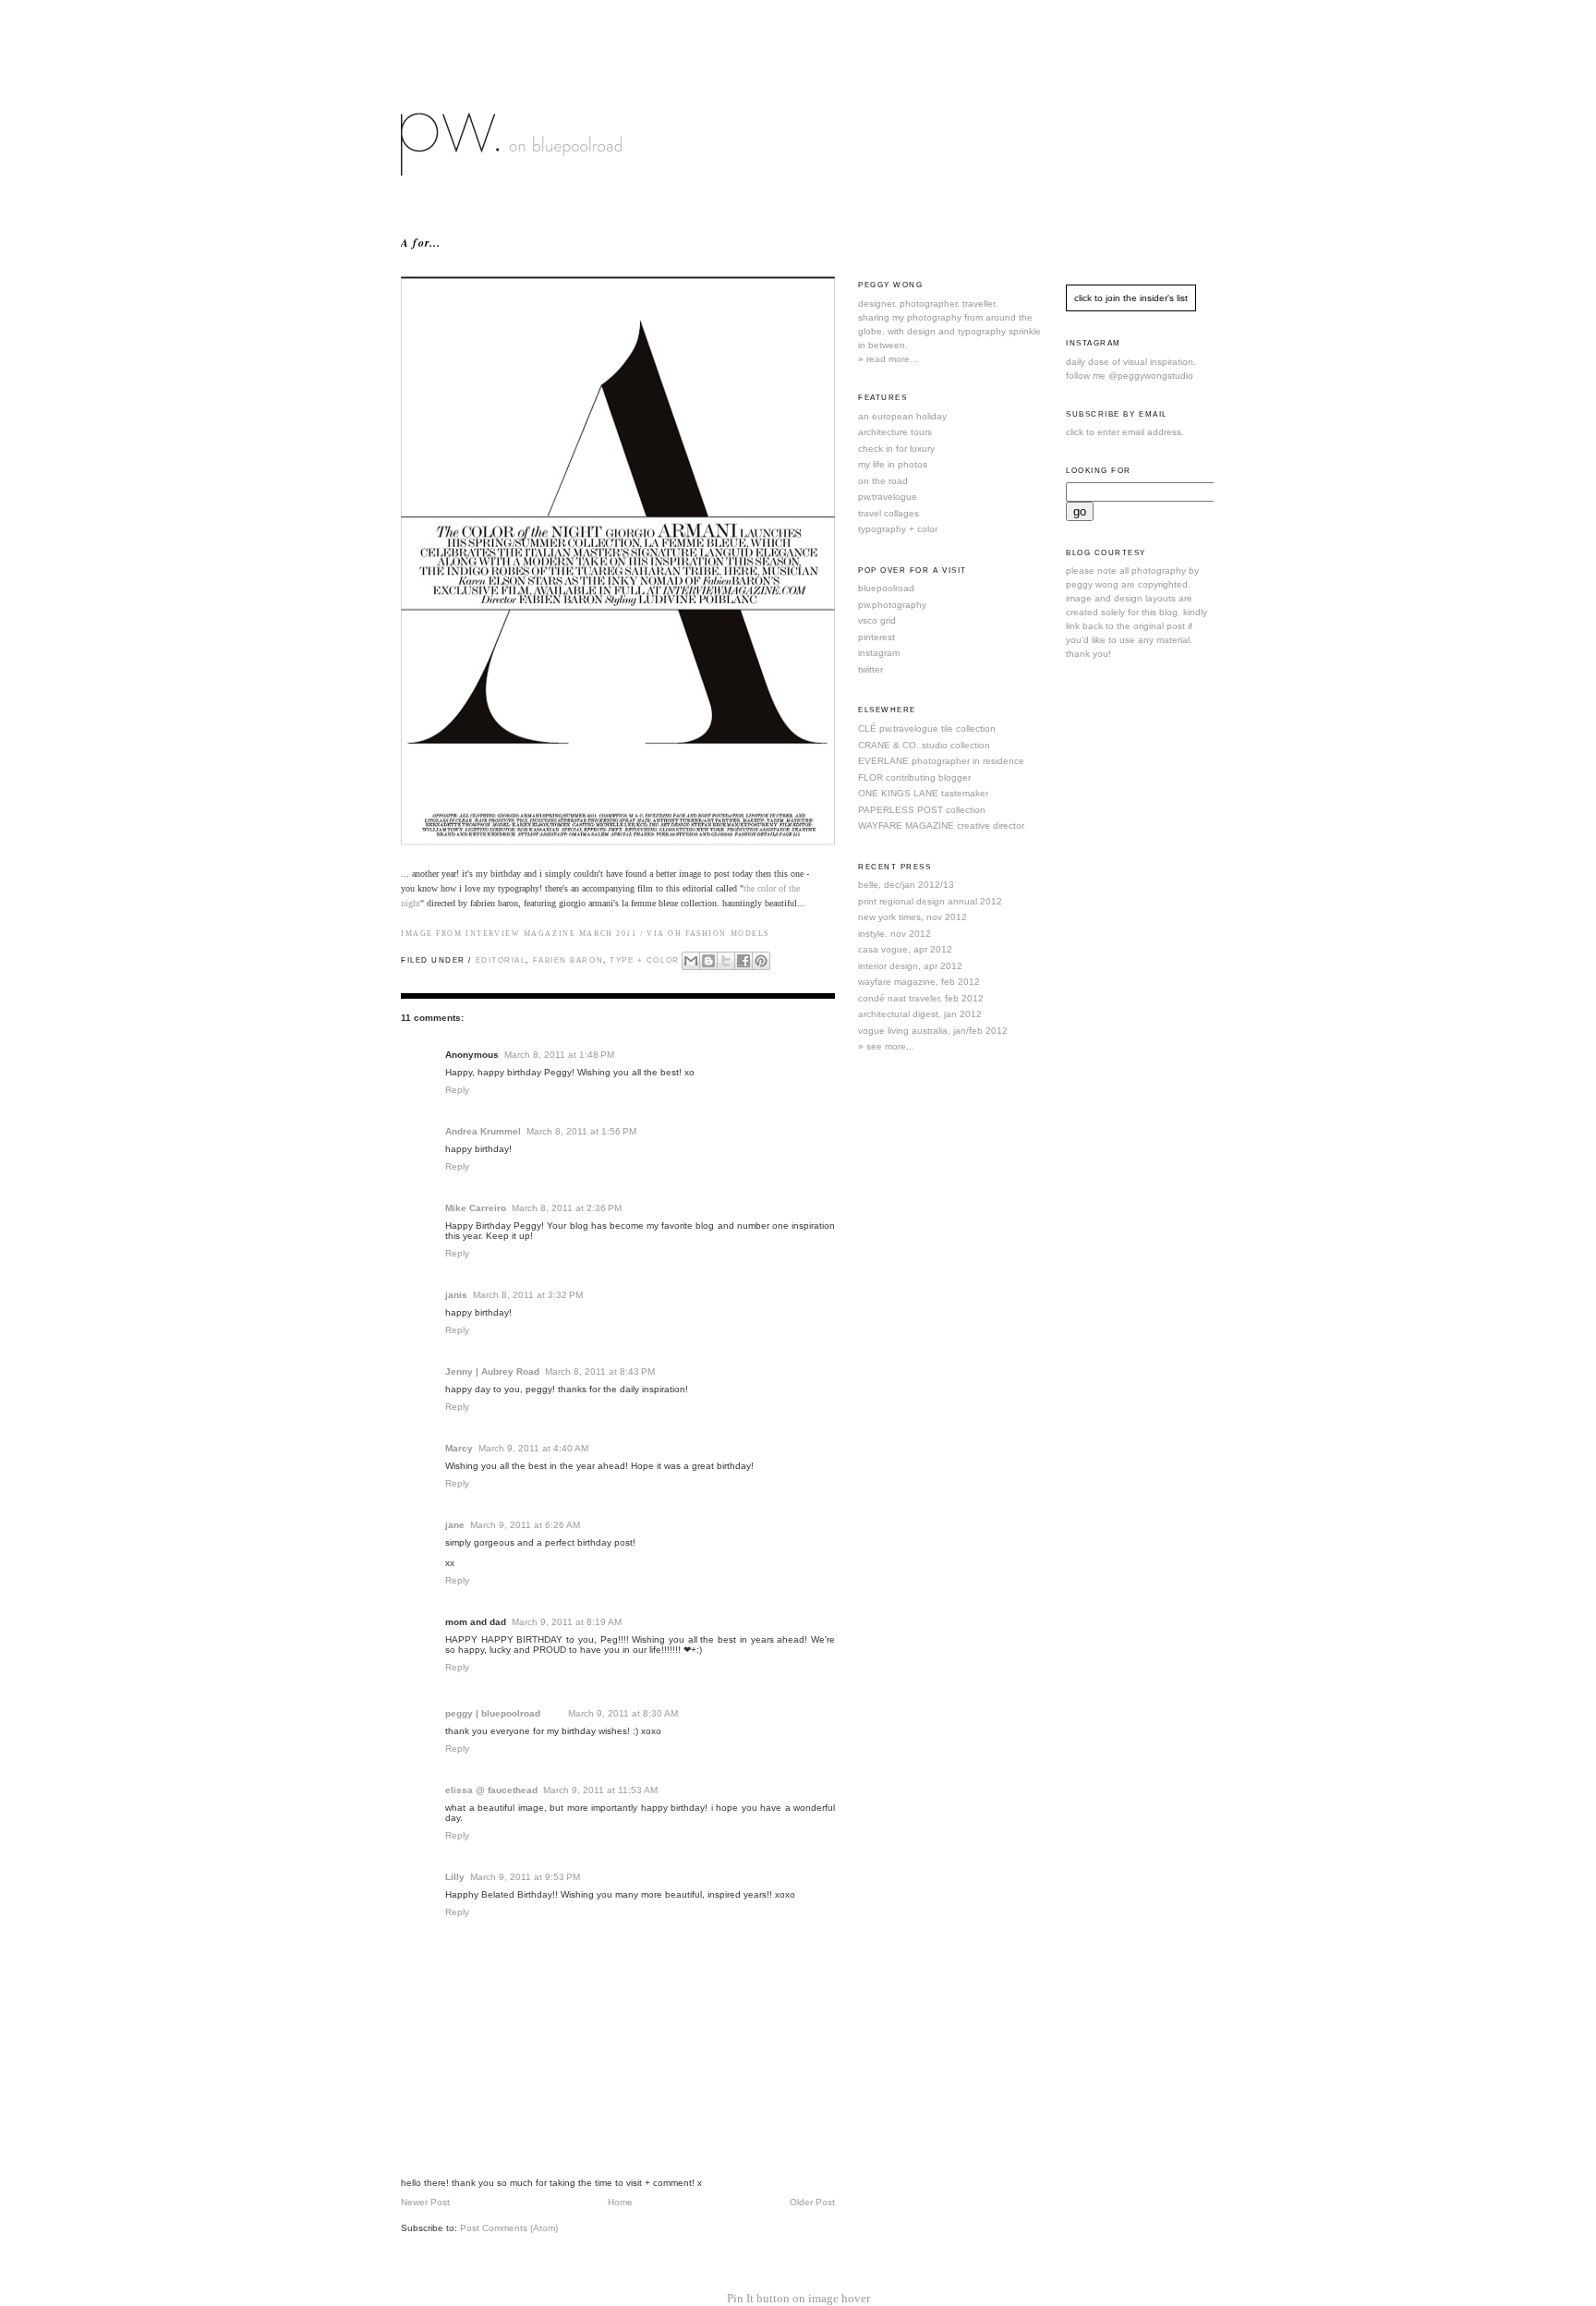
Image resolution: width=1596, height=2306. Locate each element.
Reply (457, 1090)
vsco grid (877, 620)
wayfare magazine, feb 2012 (919, 982)
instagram (879, 653)
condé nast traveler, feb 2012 (921, 998)
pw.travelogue (888, 497)
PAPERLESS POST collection (922, 810)
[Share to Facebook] (744, 961)
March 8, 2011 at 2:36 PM (567, 1208)
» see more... (886, 1046)
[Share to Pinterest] (761, 961)
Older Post (812, 2202)
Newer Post (425, 2202)
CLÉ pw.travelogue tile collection (927, 728)
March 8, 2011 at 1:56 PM (581, 1131)
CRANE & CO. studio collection (924, 745)
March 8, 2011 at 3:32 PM (528, 1295)
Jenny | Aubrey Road (492, 1371)
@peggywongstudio (1151, 376)
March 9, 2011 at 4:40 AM (533, 1448)
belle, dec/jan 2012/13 (906, 885)
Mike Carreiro (476, 1208)
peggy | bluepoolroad (493, 1713)
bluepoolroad (886, 588)
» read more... (888, 359)
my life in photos (893, 464)
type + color (645, 960)
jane (455, 1525)
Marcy (459, 1448)
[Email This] (691, 961)
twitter (871, 669)
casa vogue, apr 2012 (905, 949)
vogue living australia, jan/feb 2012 (933, 1031)
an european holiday (902, 416)
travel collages (889, 513)
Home (620, 2202)
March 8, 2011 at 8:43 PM (600, 1371)
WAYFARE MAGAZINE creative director (941, 825)
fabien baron (568, 960)
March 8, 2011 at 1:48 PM (559, 1055)
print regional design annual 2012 (930, 901)
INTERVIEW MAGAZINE (520, 934)
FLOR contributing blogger (914, 777)
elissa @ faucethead (491, 1790)
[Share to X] (726, 961)
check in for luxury (896, 449)
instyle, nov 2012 (895, 934)
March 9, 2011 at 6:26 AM (525, 1525)
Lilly (455, 1877)
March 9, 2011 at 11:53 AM (600, 1790)
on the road (883, 481)
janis (456, 1295)
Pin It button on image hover (798, 2298)
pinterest (877, 637)
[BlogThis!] (708, 961)
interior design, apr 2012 (910, 966)
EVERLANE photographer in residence (941, 761)
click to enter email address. (1125, 432)
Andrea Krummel (483, 1131)
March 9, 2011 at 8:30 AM (623, 1713)
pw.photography (892, 605)
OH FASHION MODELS (719, 934)
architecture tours (895, 432)
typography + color (898, 529)
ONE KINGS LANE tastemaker (923, 793)
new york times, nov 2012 (913, 917)
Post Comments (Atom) (509, 2228)
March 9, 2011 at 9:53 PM (525, 1877)
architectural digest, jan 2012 (920, 1014)
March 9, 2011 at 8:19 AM (567, 1622)
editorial (501, 960)
